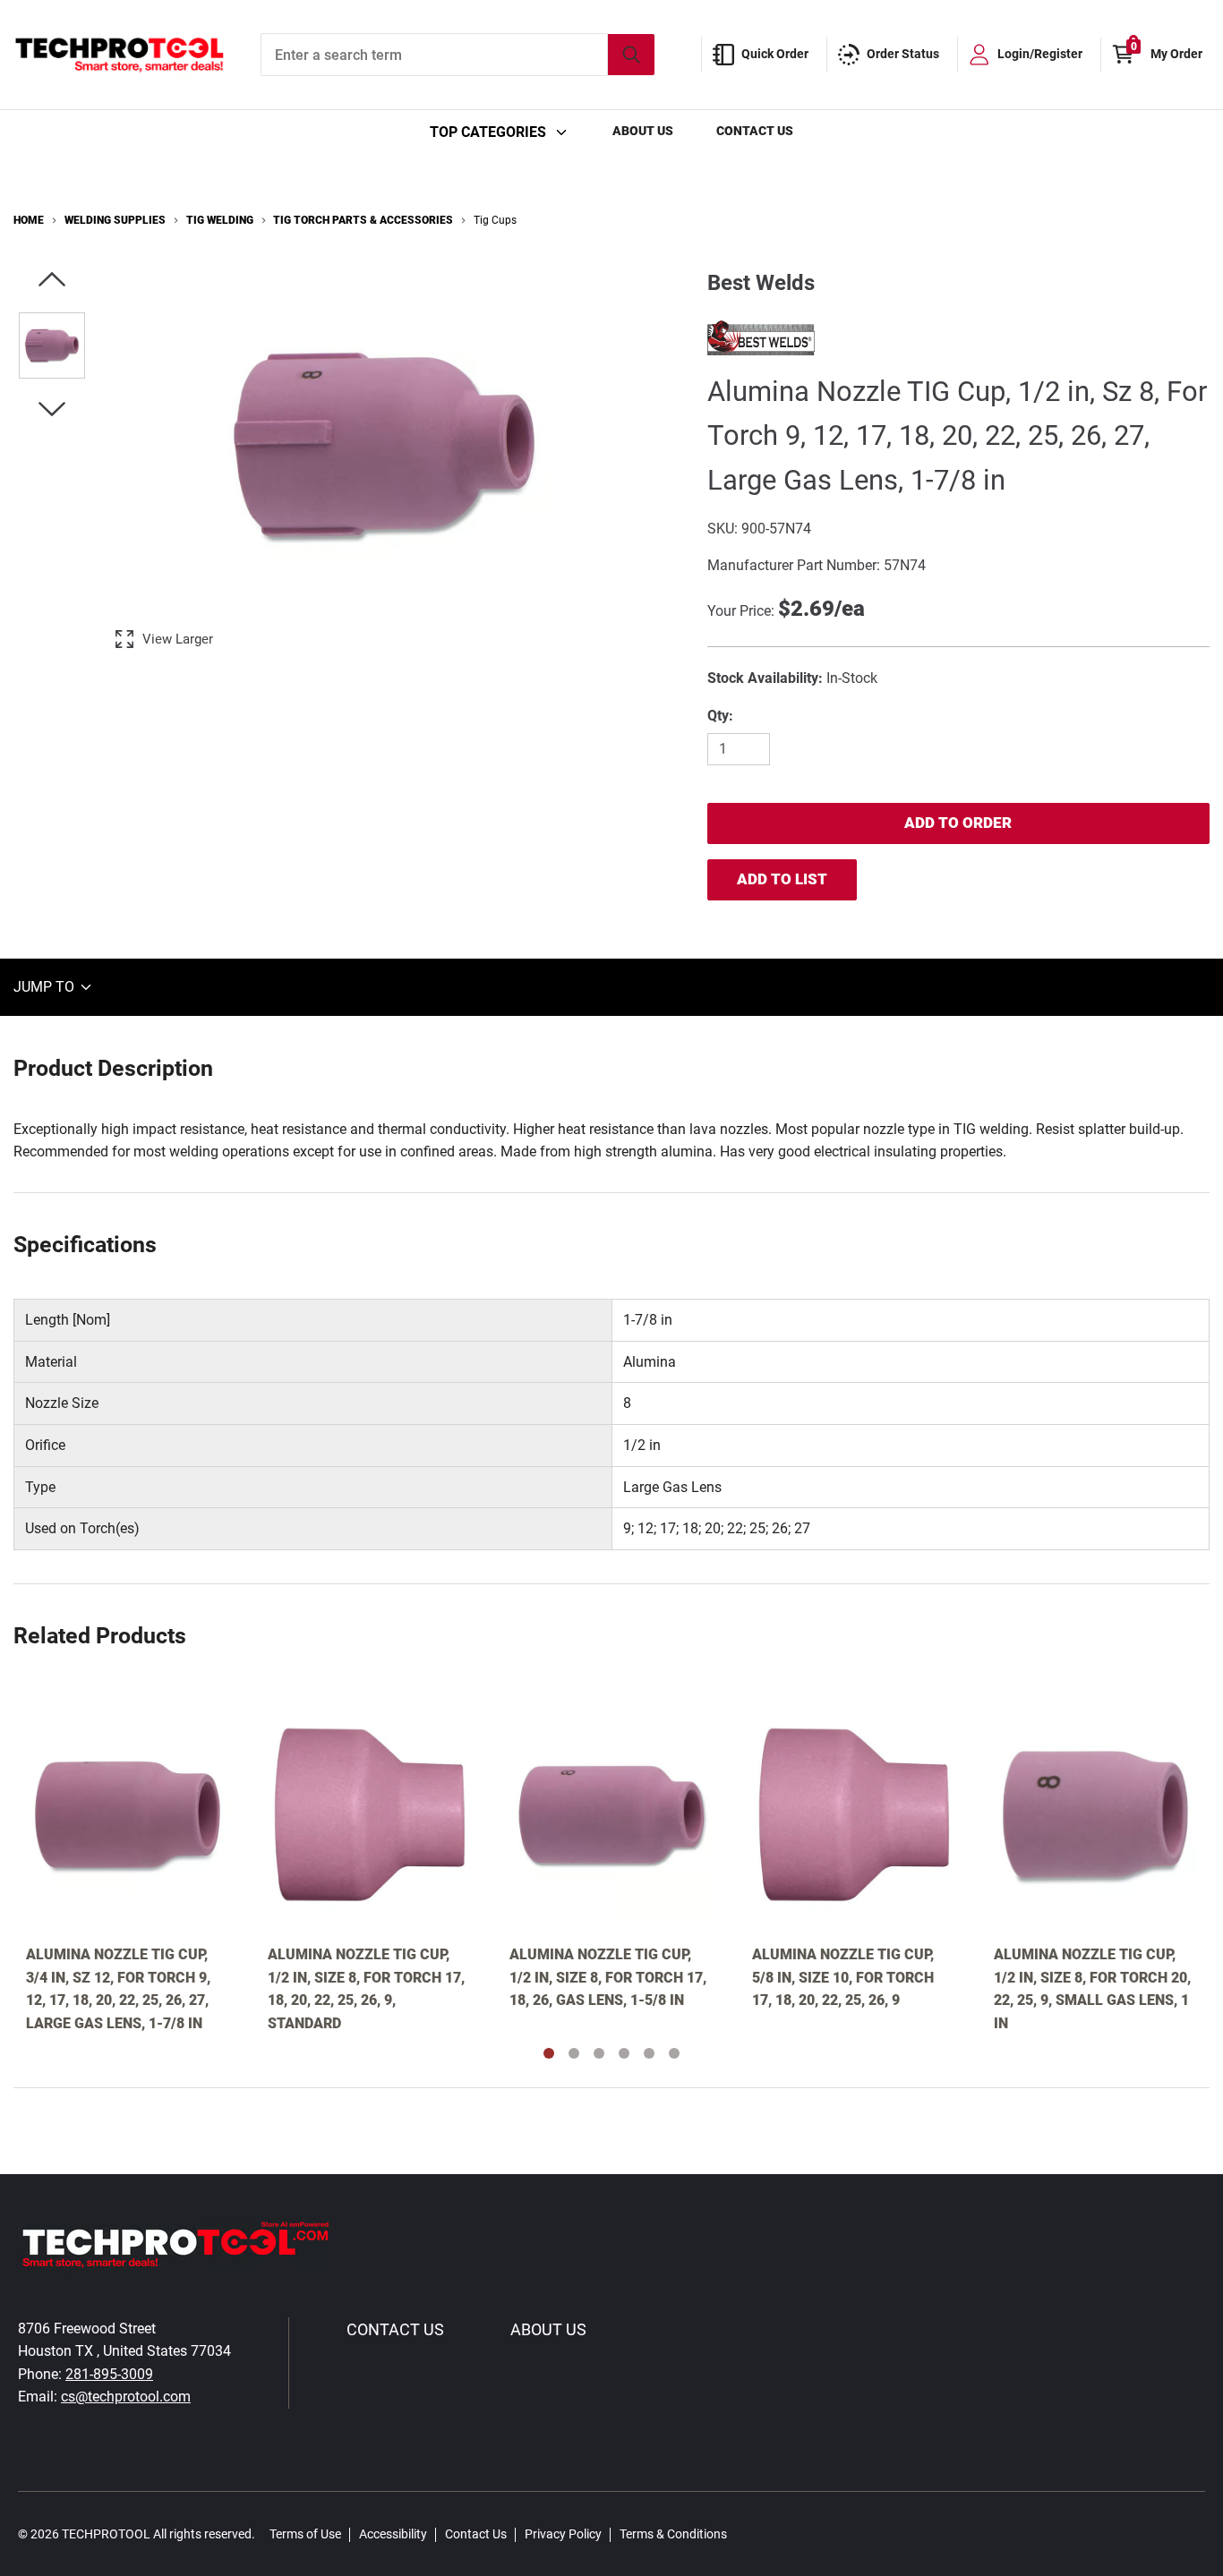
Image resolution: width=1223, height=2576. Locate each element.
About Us (643, 131)
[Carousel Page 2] (574, 2053)
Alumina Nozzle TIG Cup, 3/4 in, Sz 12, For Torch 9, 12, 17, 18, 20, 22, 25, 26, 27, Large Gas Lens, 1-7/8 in (118, 1989)
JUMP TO (46, 987)
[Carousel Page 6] (674, 2053)
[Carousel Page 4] (624, 2053)
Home (29, 220)
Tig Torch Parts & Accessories (363, 220)
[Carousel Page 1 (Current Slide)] (549, 2053)
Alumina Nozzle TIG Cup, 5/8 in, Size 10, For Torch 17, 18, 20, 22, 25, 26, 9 (843, 1977)
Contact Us (755, 131)
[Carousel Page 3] (599, 2053)
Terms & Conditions (673, 2534)
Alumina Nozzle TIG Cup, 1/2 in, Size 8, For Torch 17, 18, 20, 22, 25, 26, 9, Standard (366, 1989)
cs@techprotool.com (126, 2397)
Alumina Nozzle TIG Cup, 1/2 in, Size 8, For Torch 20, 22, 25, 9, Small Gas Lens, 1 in (1092, 1989)
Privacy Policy (563, 2534)
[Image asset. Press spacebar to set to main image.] (52, 345)
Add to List (782, 879)
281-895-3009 (109, 2374)
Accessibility (393, 2534)
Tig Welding (220, 220)
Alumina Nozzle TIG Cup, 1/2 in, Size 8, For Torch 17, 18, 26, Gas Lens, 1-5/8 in (608, 1977)
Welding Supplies (115, 220)
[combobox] (458, 55)
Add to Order (958, 823)
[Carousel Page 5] (649, 2053)
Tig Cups (495, 220)
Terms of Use (305, 2534)
